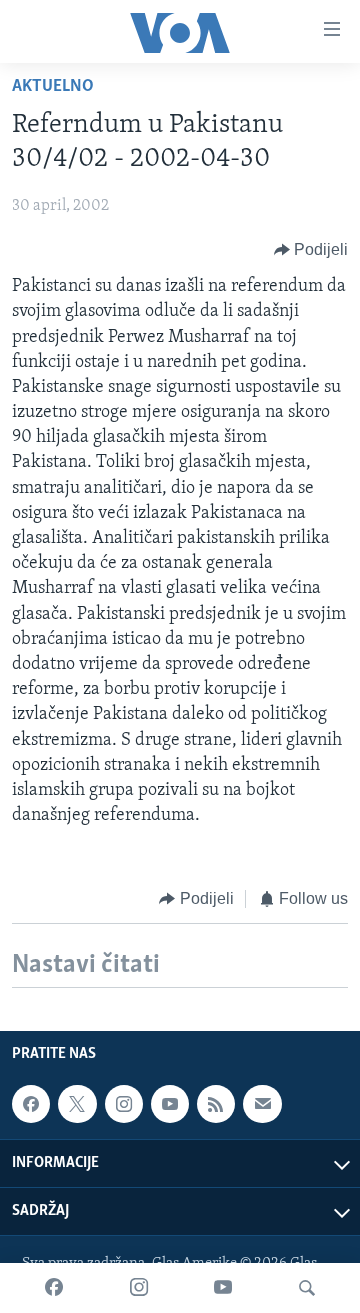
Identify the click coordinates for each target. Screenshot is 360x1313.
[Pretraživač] (307, 1288)
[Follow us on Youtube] (170, 1104)
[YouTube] (223, 1288)
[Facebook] (54, 1288)
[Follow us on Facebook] (31, 1104)
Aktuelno (53, 87)
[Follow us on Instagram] (124, 1104)
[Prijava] (262, 1104)
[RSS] (216, 1104)
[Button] (311, 250)
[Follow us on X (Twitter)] (77, 1104)
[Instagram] (139, 1288)
